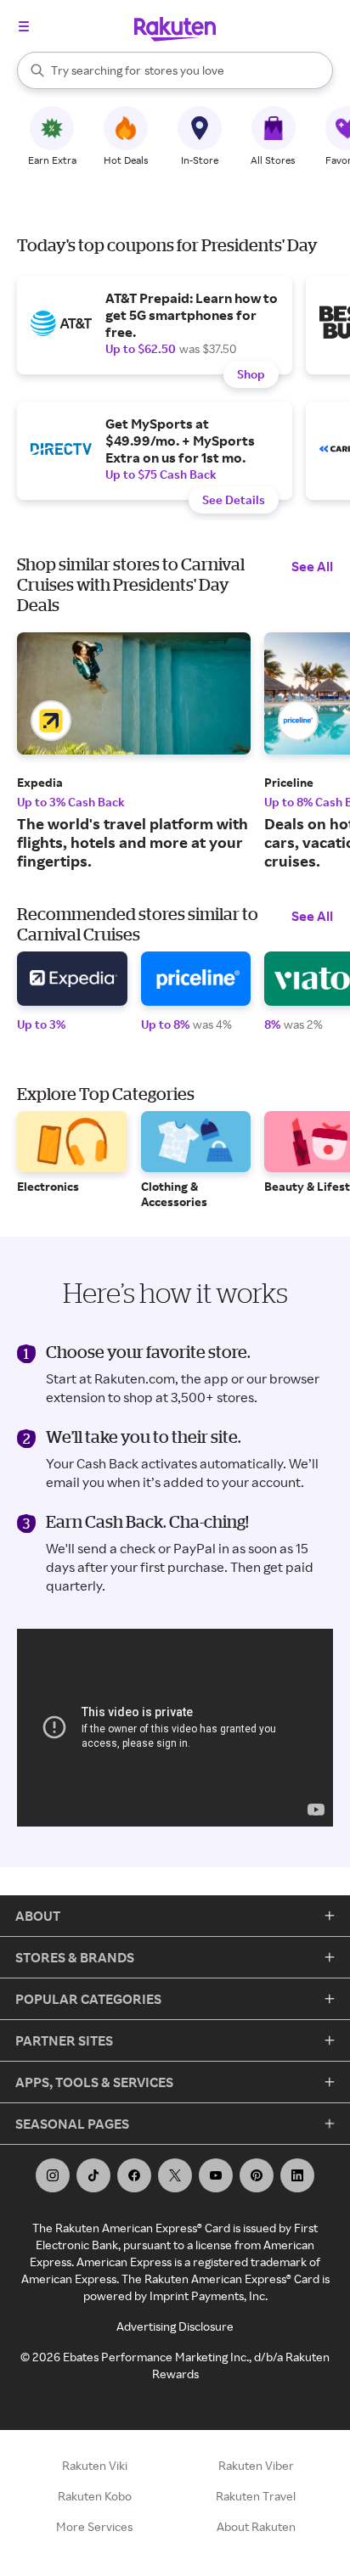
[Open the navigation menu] (24, 26)
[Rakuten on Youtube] (216, 2175)
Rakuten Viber (256, 2465)
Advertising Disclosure (175, 2326)
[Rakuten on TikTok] (93, 2175)
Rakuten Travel (256, 2496)
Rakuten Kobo (95, 2496)
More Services (94, 2526)
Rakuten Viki (95, 2465)
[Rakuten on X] (175, 2175)
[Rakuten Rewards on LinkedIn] (297, 2175)
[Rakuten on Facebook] (134, 2175)
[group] (134, 751)
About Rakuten (256, 2526)
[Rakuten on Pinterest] (257, 2175)
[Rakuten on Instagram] (53, 2175)
